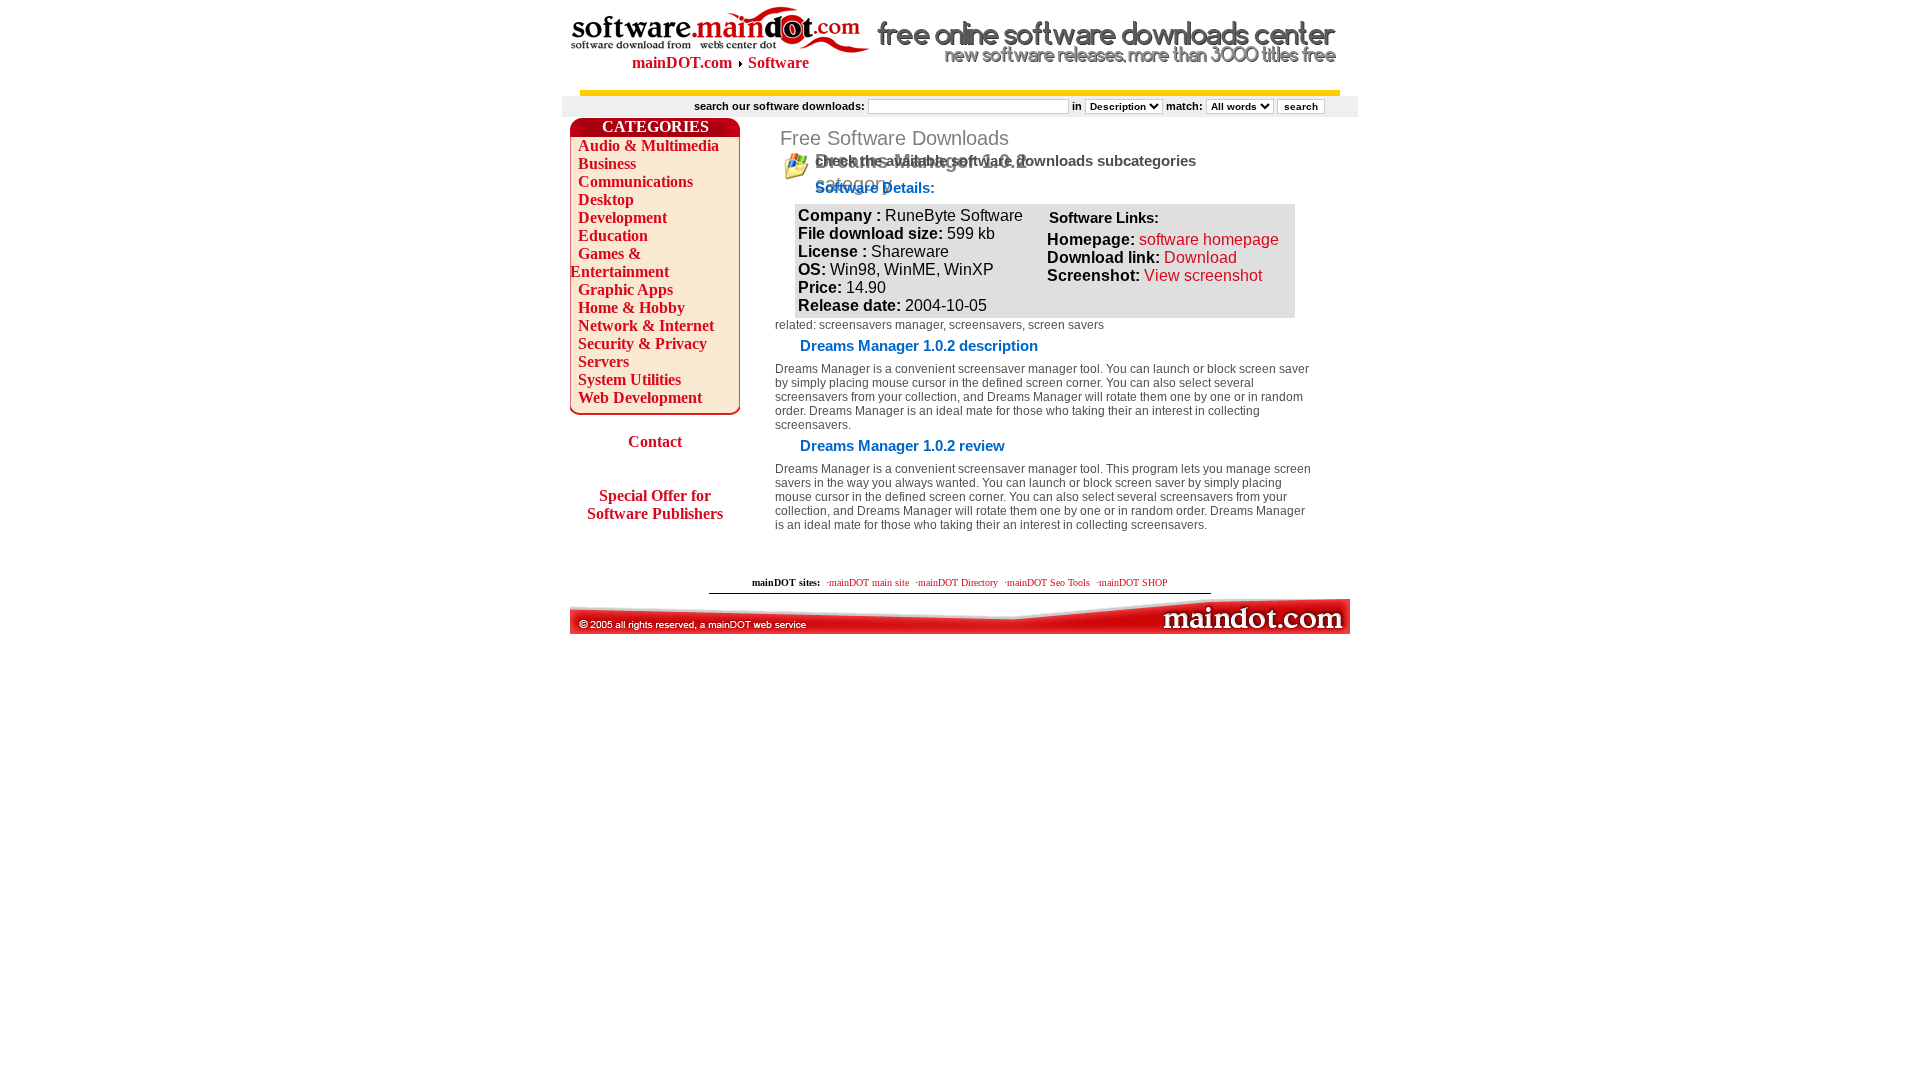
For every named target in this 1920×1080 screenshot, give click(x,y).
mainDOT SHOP (1133, 582)
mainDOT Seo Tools (1048, 582)
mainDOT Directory (958, 582)
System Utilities (629, 379)
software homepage (1209, 239)
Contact (655, 441)
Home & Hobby (631, 307)
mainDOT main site (869, 582)
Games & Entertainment (619, 262)
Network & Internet (646, 325)
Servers (603, 361)
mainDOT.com (682, 62)
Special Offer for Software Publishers (655, 504)
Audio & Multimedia (648, 145)
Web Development (640, 397)
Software (778, 62)
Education (613, 235)
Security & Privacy (642, 343)
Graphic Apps (625, 289)
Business (607, 163)
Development (622, 217)
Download (1200, 257)
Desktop (606, 199)
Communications (635, 181)
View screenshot (1203, 275)
